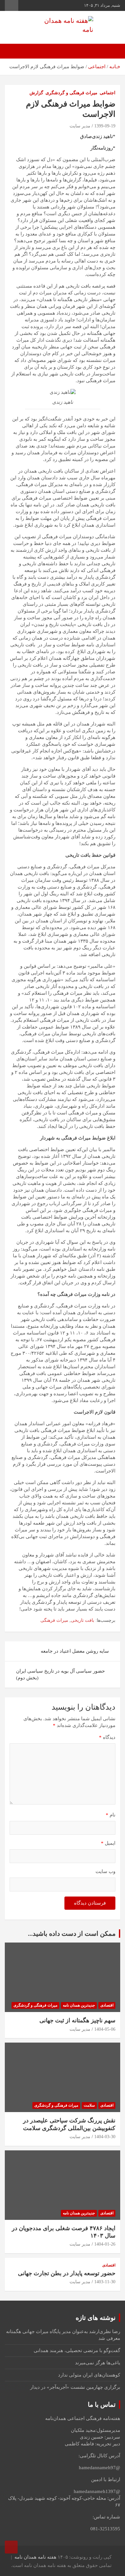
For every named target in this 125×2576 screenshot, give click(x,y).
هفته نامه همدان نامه (35, 2557)
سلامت (89, 2105)
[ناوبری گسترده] (112, 51)
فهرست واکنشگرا (12, 5)
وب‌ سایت (105, 1871)
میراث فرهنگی (54, 1620)
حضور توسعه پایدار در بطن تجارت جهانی (67, 2273)
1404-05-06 (105, 2029)
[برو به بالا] (11, 2547)
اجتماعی (108, 93)
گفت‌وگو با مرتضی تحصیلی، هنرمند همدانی (77, 2350)
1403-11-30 (105, 2282)
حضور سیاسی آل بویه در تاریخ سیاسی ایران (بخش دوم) (60, 1674)
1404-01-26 (105, 2244)
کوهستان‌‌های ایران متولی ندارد (89, 2375)
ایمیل (108, 1843)
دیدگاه (107, 1737)
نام (111, 1815)
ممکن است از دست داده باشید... (72, 1934)
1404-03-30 (105, 2137)
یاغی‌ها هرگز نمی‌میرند (98, 2363)
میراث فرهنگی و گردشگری (71, 93)
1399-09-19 (105, 126)
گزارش (36, 93)
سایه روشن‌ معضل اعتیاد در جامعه (75, 1651)
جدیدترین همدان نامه (79, 2005)
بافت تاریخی (83, 1620)
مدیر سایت (80, 126)
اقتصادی (107, 2005)
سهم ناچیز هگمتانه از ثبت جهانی (77, 2020)
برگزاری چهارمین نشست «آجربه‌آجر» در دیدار (75, 2387)
